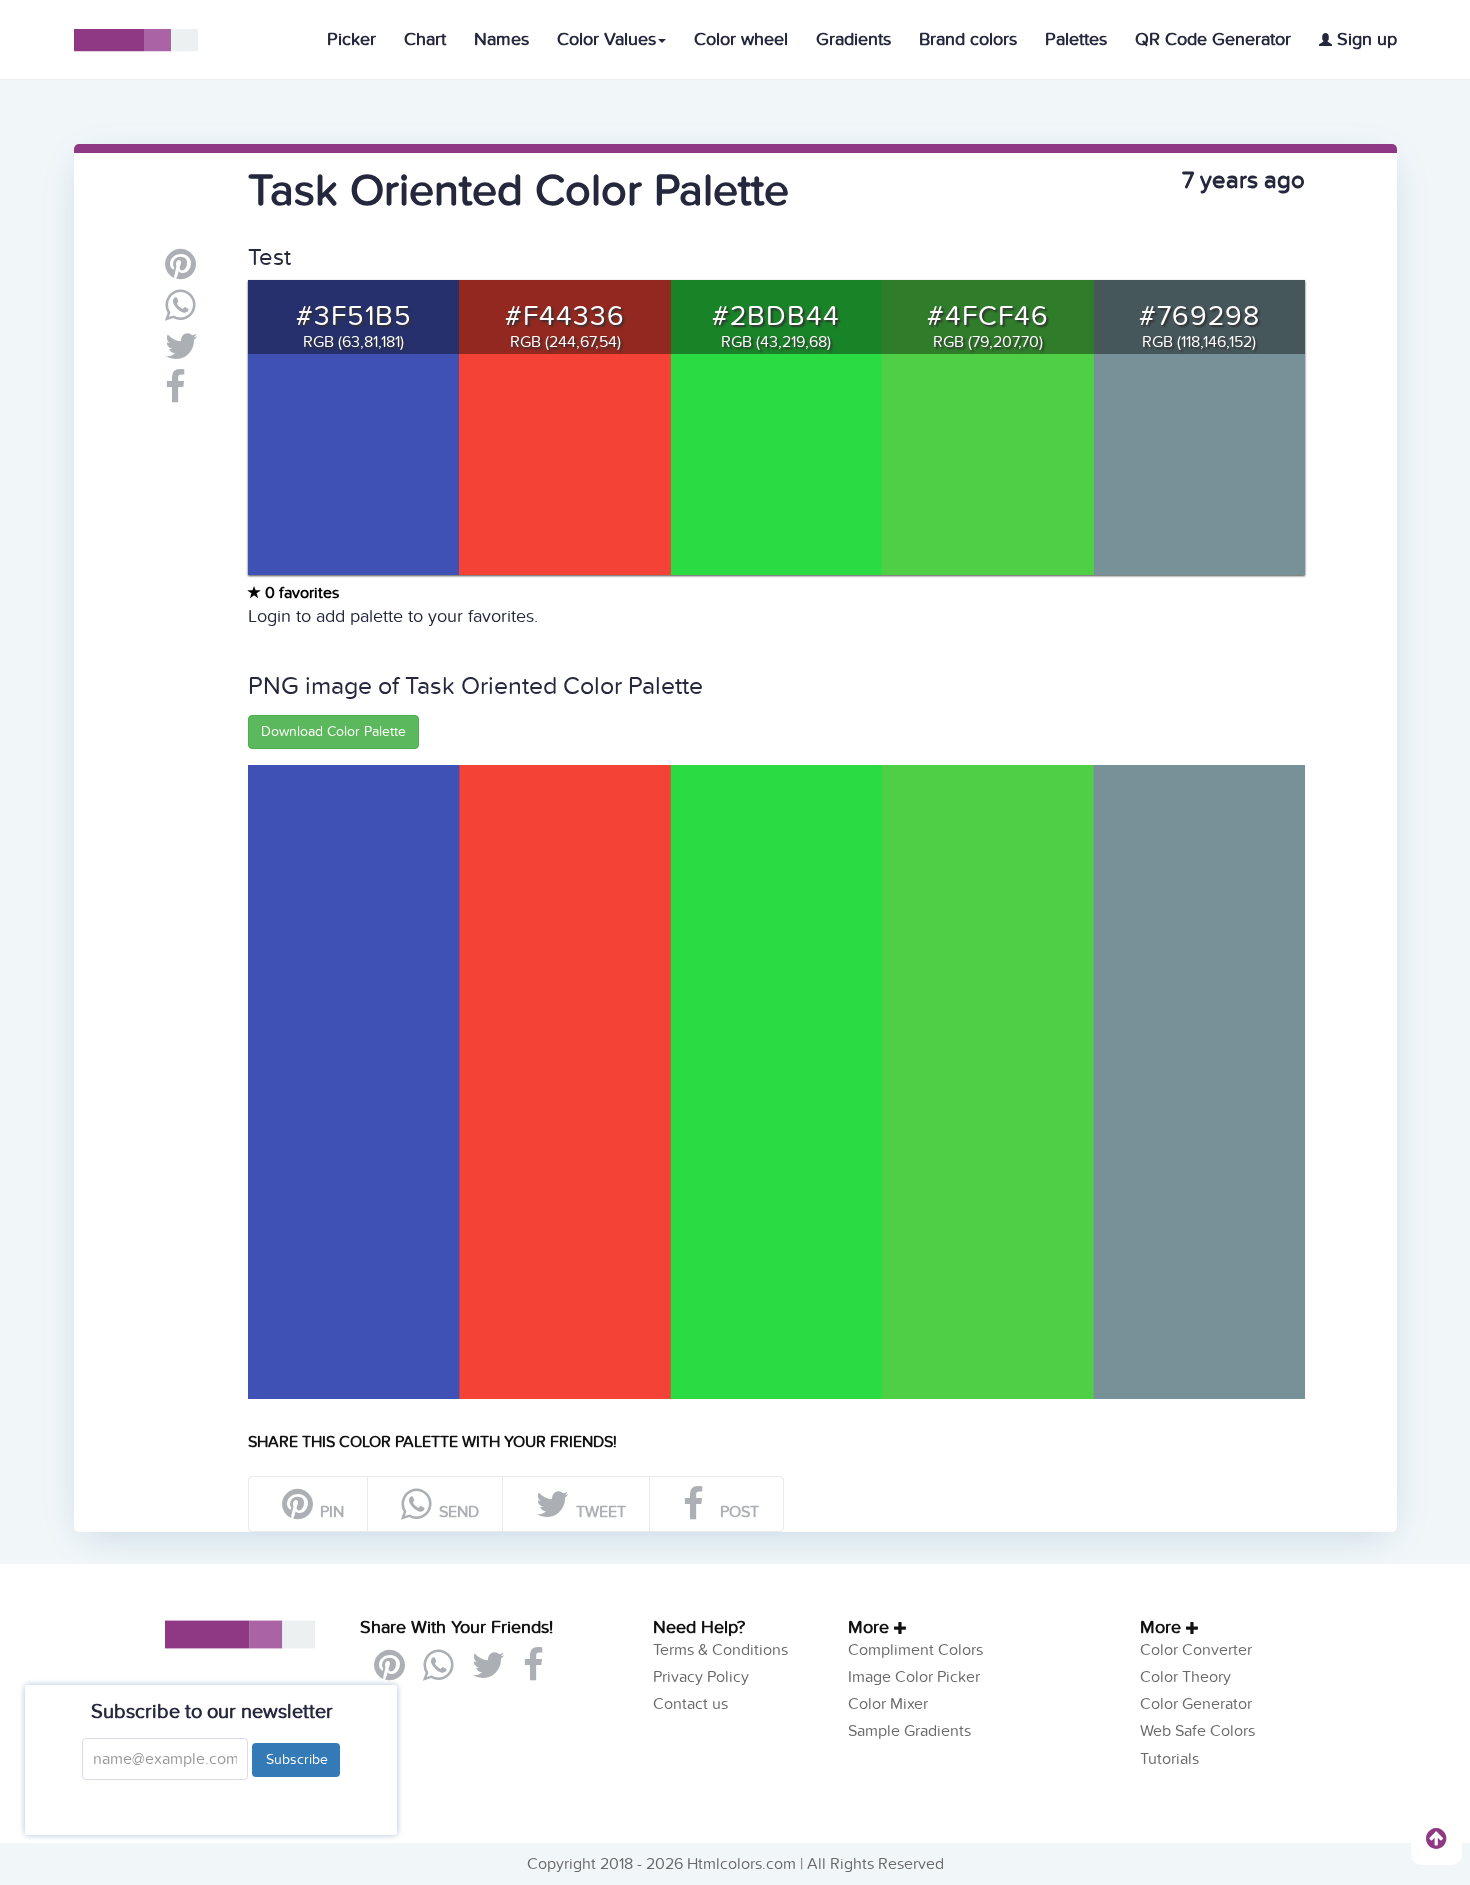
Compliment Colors (915, 1650)
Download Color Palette (333, 731)
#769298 (1199, 316)
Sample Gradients (909, 1731)
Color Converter (1196, 1650)
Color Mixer (888, 1704)
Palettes (1076, 39)
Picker (351, 39)
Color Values (606, 39)
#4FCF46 (988, 316)
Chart (425, 39)
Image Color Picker (914, 1677)
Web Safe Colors (1197, 1731)
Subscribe (296, 1759)
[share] (180, 313)
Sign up (1364, 39)
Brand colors (968, 39)
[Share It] (175, 395)
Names (501, 39)
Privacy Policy (701, 1677)
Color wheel (741, 39)
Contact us (690, 1704)
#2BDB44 (776, 316)
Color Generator (1196, 1704)
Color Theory (1185, 1677)
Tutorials (1169, 1759)
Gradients (853, 39)
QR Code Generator (1213, 39)
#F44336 (565, 316)
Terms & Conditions (720, 1650)
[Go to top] (1436, 1838)
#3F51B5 (354, 316)
